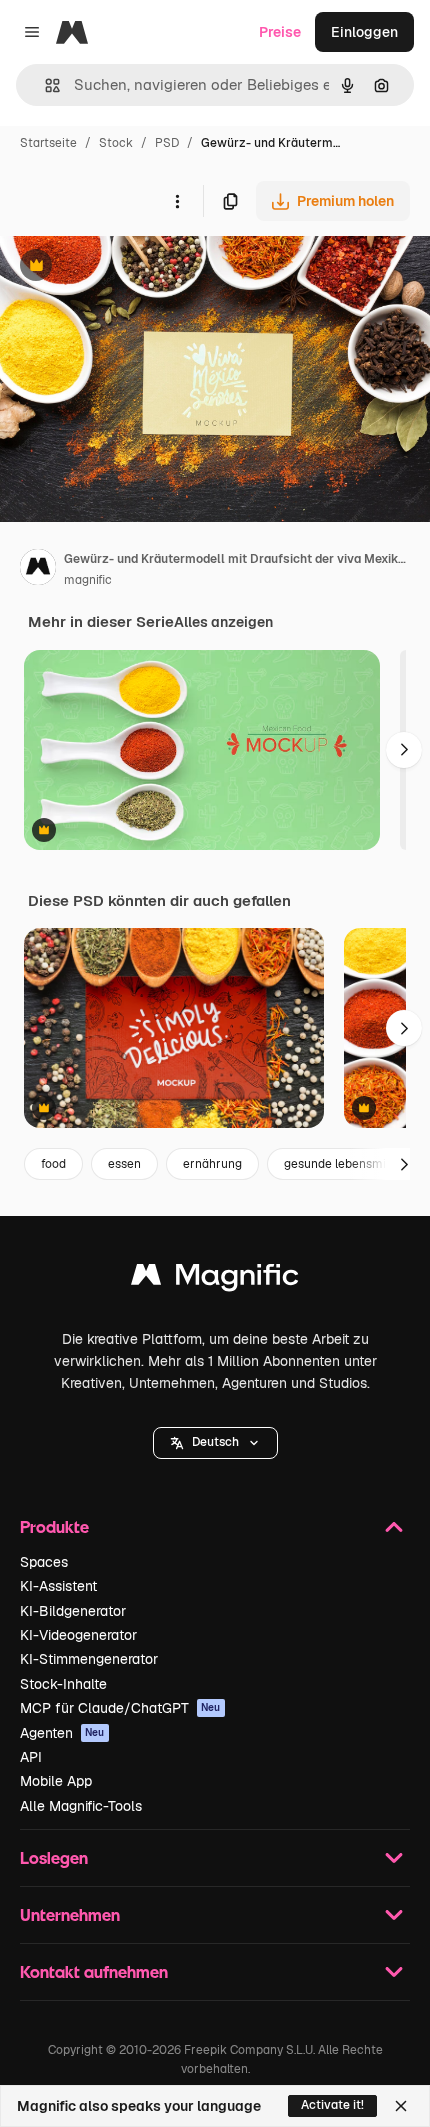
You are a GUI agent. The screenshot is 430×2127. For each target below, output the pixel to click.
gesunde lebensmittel (344, 1164)
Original (128, 267)
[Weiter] (404, 750)
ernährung (212, 1164)
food (53, 1164)
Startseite (48, 143)
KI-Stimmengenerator (89, 1659)
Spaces (44, 1562)
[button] (215, 1443)
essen (124, 1164)
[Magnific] (215, 1279)
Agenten (62, 1733)
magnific (88, 580)
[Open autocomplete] (44, 85)
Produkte (54, 1526)
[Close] (401, 2106)
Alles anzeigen (223, 622)
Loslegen (54, 1857)
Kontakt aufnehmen (94, 1971)
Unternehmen (70, 1914)
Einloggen (364, 32)
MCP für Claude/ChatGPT (120, 1708)
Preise (280, 32)
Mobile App (56, 1781)
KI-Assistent (58, 1586)
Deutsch (215, 1442)
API (31, 1757)
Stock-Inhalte (63, 1684)
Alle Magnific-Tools (81, 1806)
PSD (167, 143)
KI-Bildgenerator (73, 1611)
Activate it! (332, 2105)
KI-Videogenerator (78, 1635)
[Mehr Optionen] (177, 201)
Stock (116, 143)
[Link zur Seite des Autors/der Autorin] (38, 570)
